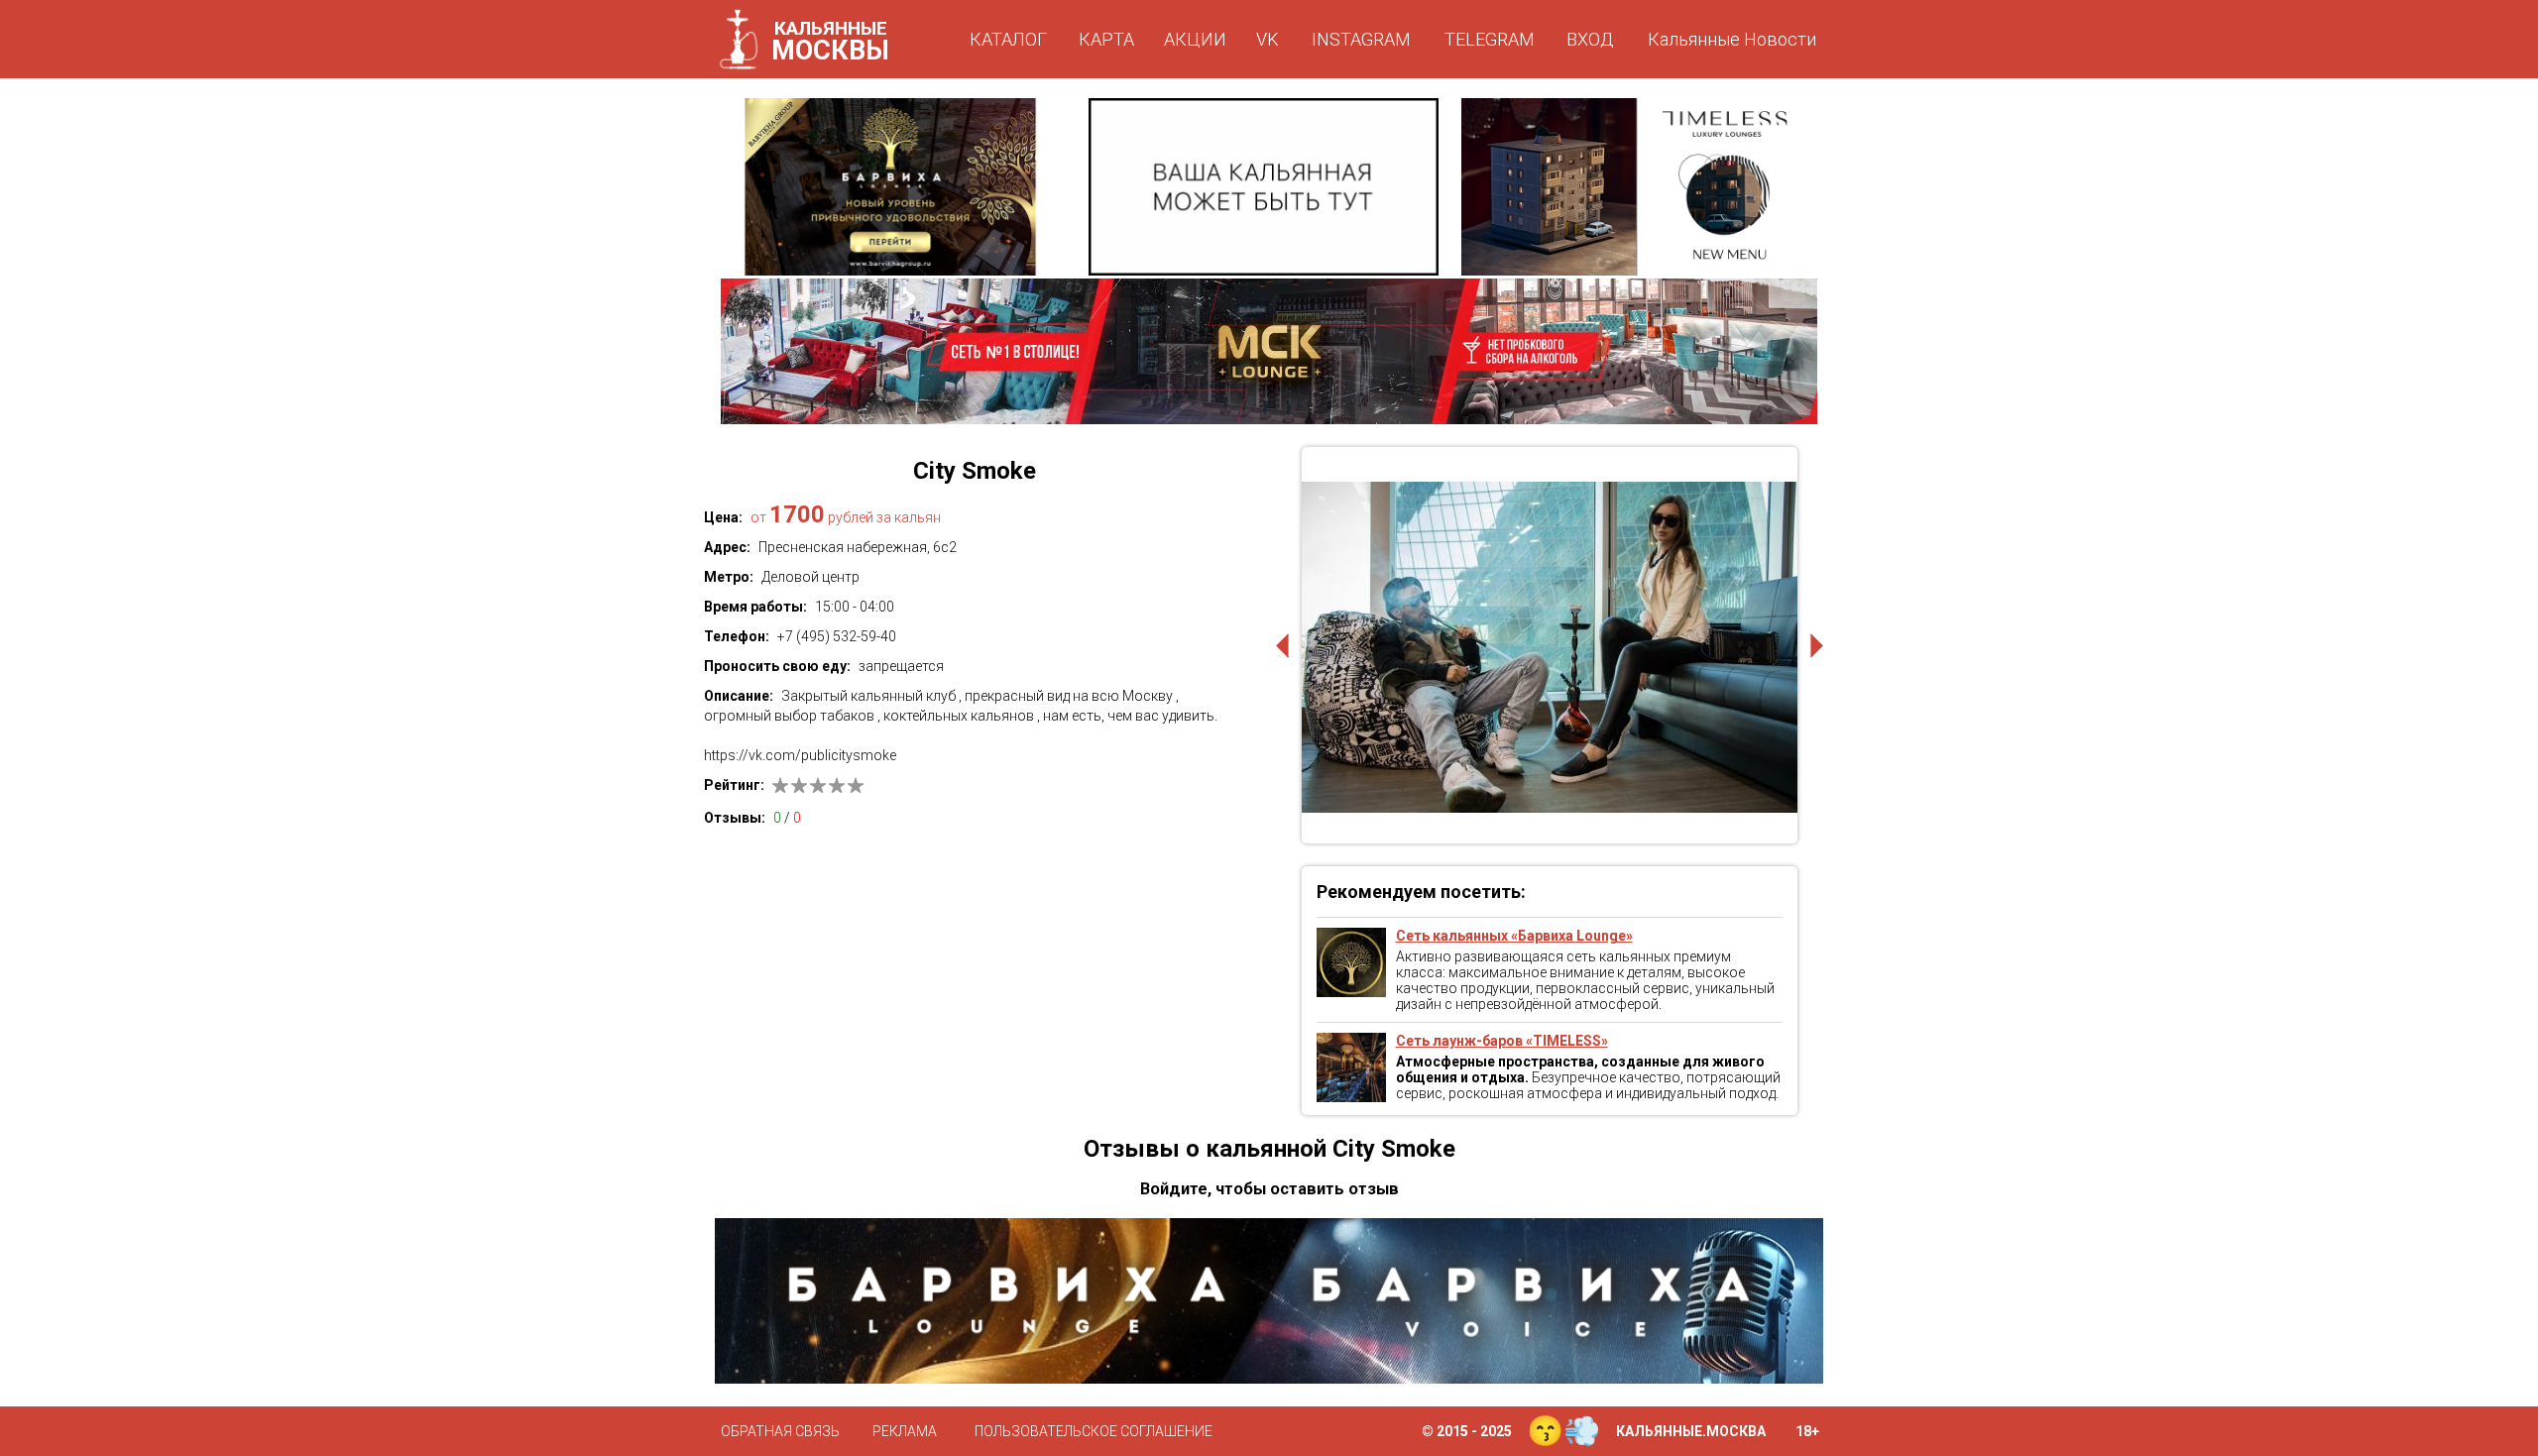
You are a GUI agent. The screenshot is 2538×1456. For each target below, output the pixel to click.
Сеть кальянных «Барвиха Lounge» (1514, 936)
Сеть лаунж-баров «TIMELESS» (1502, 1041)
